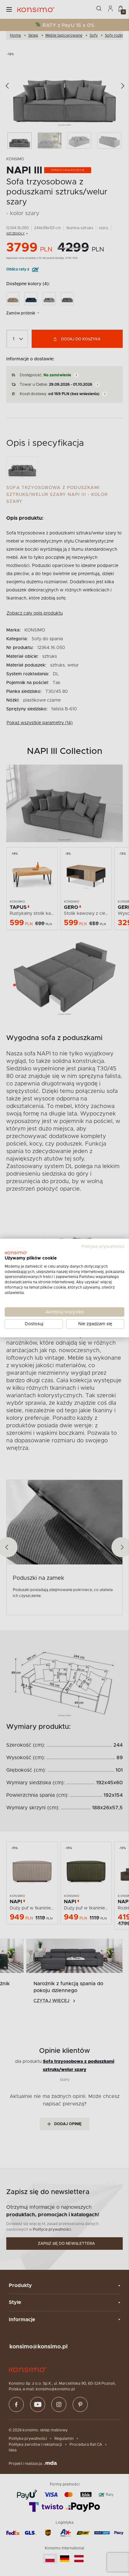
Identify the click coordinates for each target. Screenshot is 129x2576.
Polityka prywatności (103, 1247)
